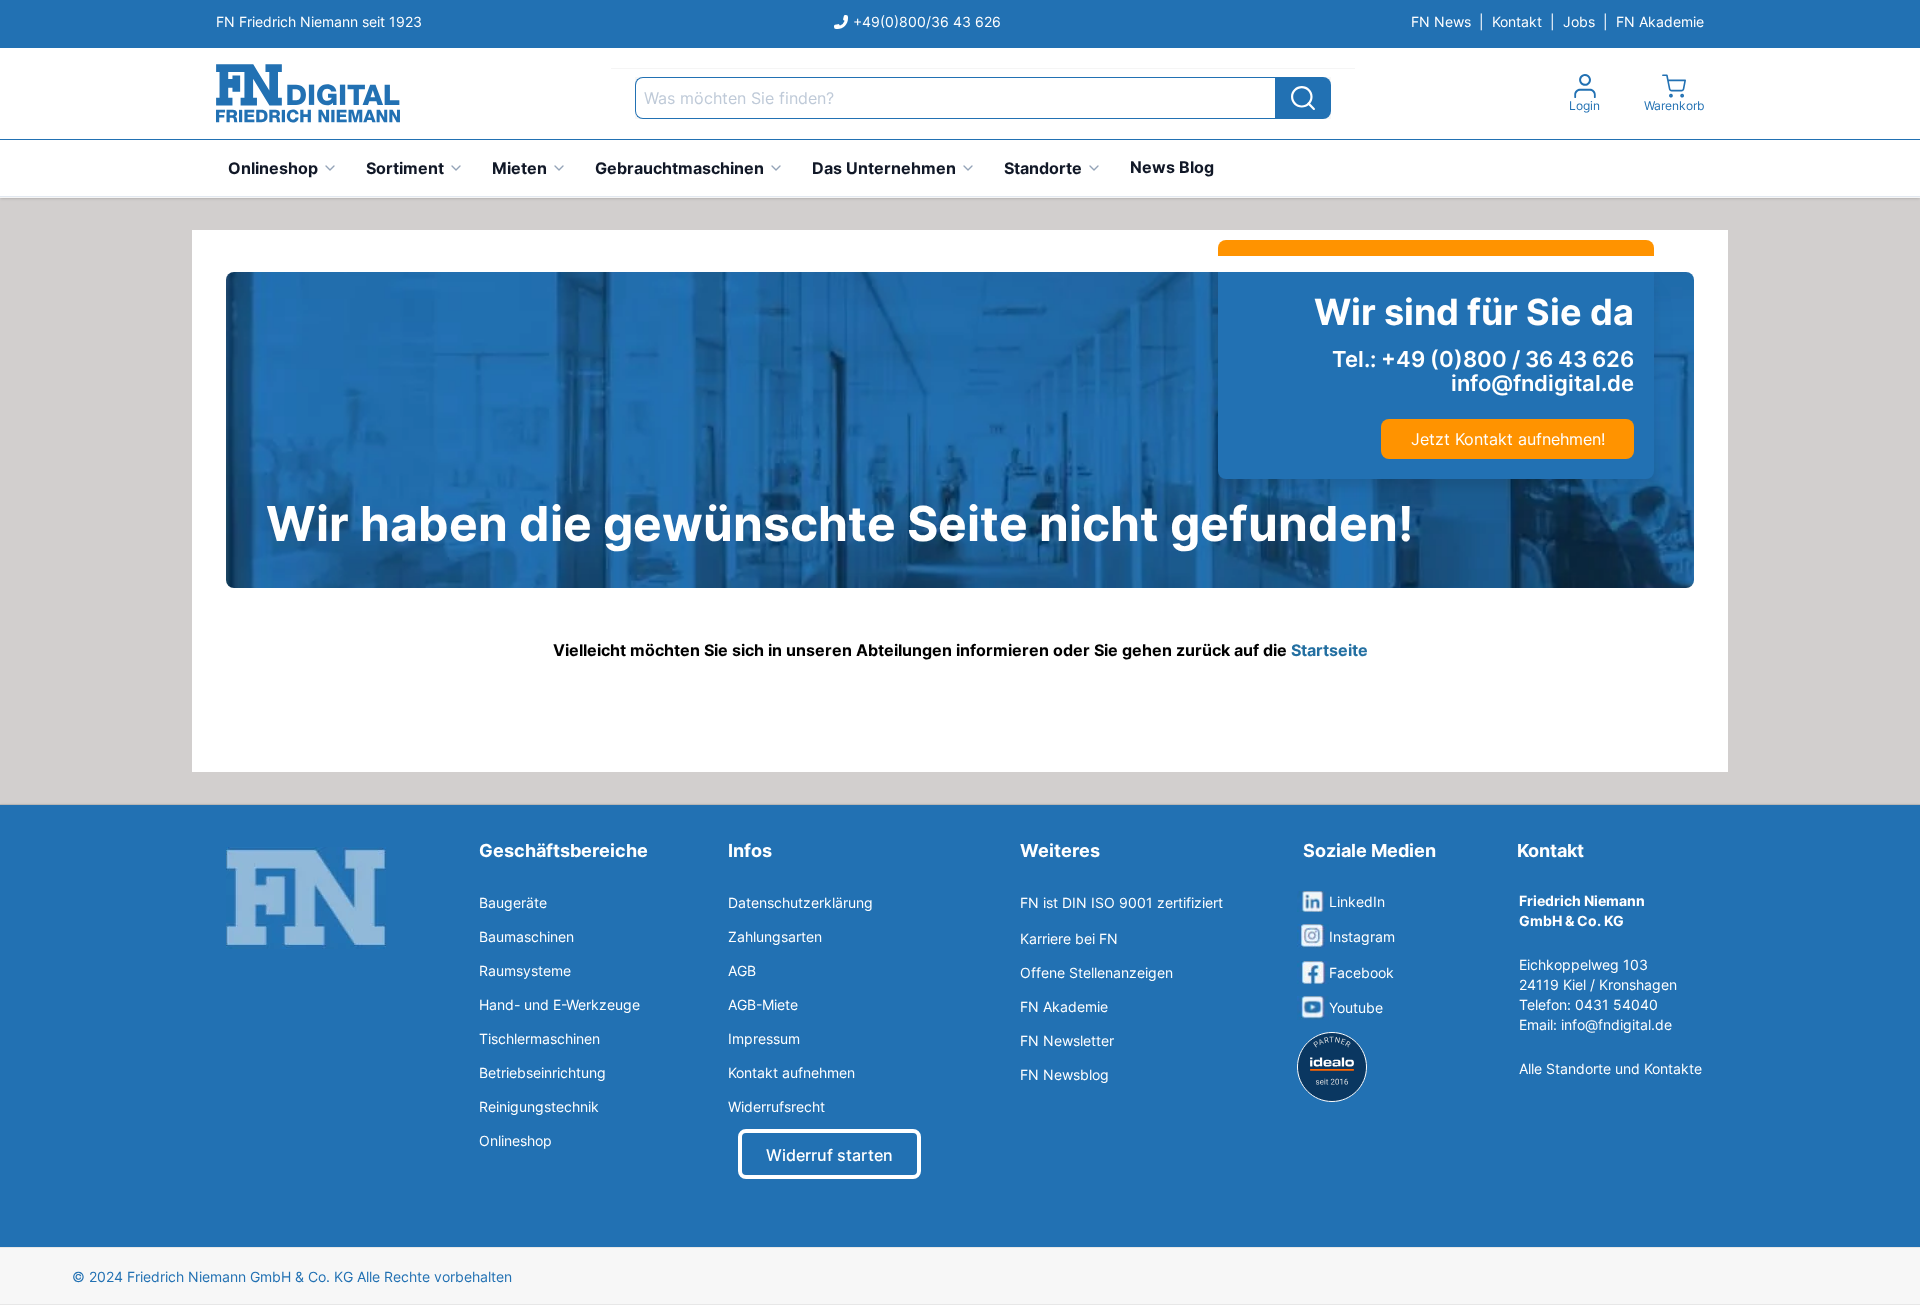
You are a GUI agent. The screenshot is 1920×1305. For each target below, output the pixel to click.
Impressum (764, 1038)
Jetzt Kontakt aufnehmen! (1508, 439)
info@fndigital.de (1616, 1024)
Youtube (1356, 1007)
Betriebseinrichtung (542, 1072)
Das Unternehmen (884, 168)
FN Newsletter (1067, 1040)
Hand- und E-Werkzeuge (559, 1004)
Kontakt (1517, 21)
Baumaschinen (526, 936)
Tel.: (1483, 359)
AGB (742, 970)
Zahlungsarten (775, 936)
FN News (1441, 21)
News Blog (1172, 167)
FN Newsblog (1064, 1074)
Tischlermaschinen (539, 1038)
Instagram (1362, 936)
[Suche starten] (1303, 98)
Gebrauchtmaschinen (679, 168)
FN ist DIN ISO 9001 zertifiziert (1121, 902)
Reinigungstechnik (539, 1106)
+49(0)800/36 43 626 (927, 21)
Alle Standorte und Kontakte (1610, 1068)
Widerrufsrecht (776, 1106)
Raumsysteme (525, 970)
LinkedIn (1357, 901)
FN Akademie (1660, 21)
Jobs (1579, 21)
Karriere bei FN (1069, 938)
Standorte (1043, 168)
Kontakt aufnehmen (791, 1072)
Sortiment (405, 168)
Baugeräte (513, 902)
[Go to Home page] (308, 93)
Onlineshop (273, 168)
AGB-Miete (763, 1004)
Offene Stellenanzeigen (1096, 972)
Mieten (519, 168)
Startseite (1329, 650)
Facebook (1361, 972)
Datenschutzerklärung (800, 902)
